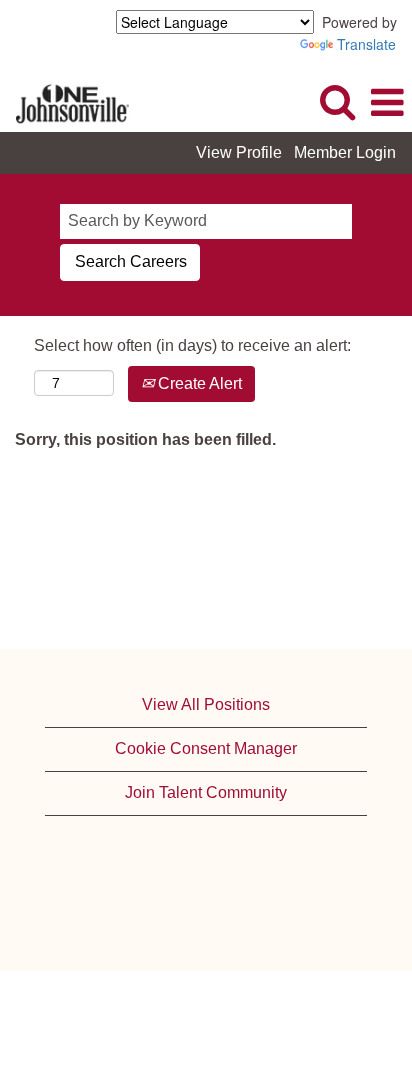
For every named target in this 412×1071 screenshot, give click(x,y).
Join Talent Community (206, 792)
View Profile (239, 152)
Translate (366, 44)
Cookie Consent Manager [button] (206, 748)
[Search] (337, 102)
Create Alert (198, 383)
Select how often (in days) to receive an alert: (192, 345)
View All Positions (206, 704)
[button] (387, 103)
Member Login (345, 152)
